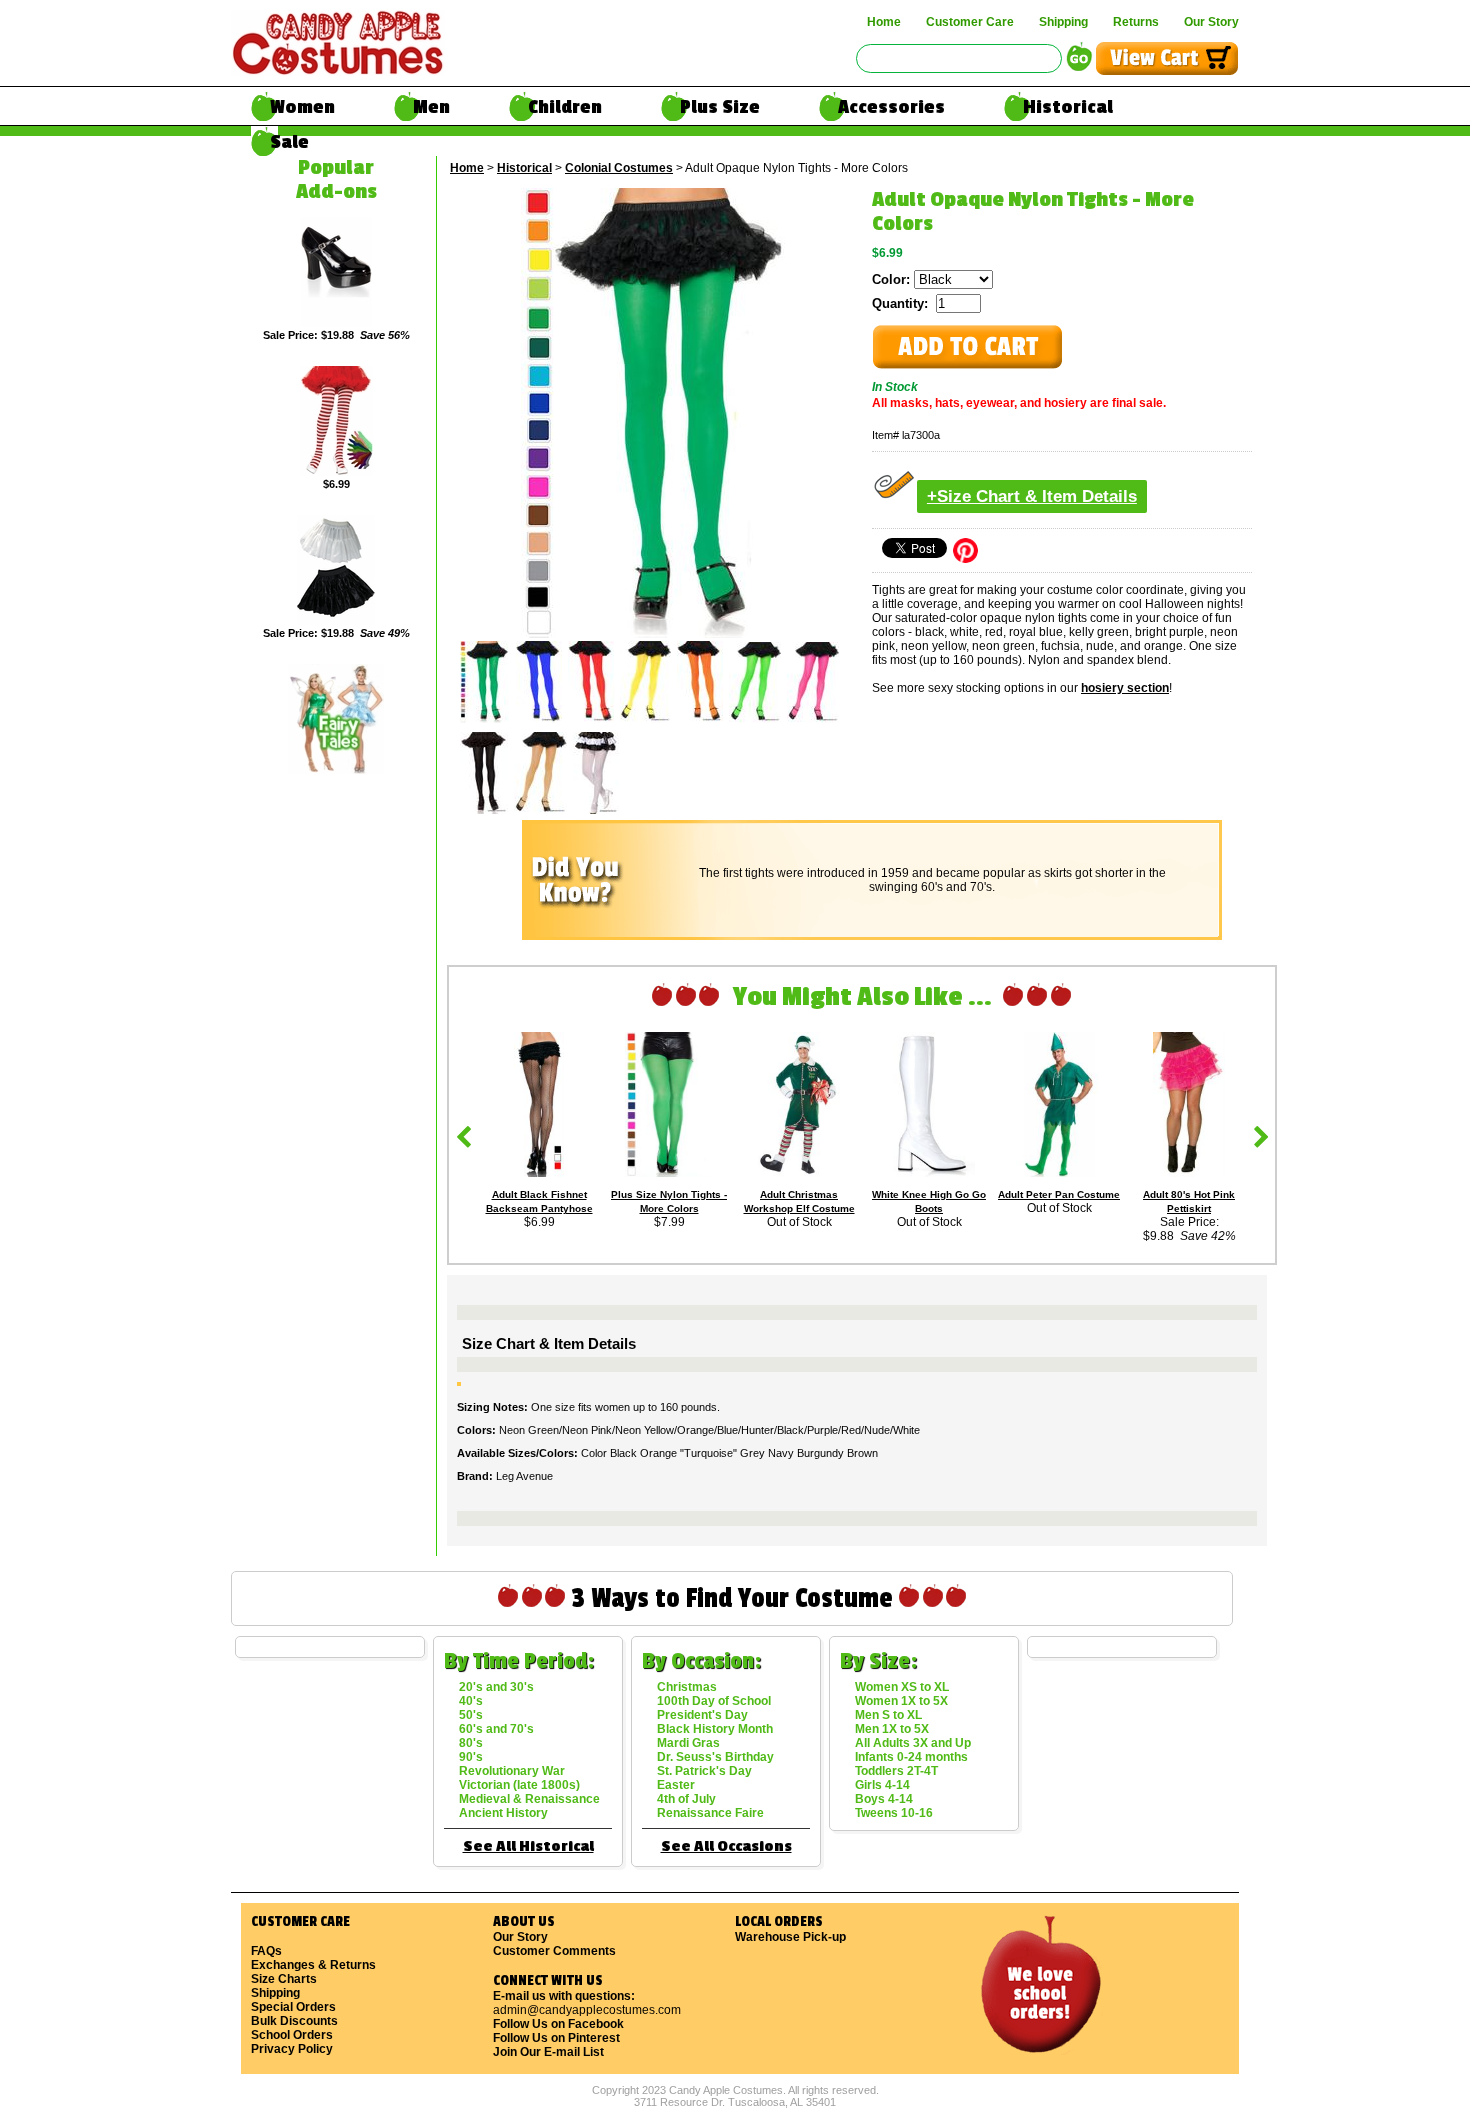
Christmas (687, 1687)
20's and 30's (496, 1687)
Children (565, 107)
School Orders (292, 2035)
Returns (1136, 22)
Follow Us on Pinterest (556, 2038)
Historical (1068, 107)
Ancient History (503, 1813)
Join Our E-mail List (548, 2052)
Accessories (891, 107)
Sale (289, 142)
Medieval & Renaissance (529, 1799)
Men (431, 107)
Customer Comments (554, 1951)
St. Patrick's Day (704, 1771)
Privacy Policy (292, 2049)
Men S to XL (888, 1715)
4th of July (686, 1799)
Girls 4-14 (882, 1785)
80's (471, 1743)
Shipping (1063, 22)
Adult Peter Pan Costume (1059, 1194)
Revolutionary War (512, 1771)
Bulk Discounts (294, 2021)
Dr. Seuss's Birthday (715, 1757)
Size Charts (284, 1979)
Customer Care (970, 22)
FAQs (266, 1951)
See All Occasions (726, 1846)
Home (884, 22)
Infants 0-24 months (911, 1757)
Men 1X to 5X (892, 1729)
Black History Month (715, 1729)
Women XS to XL (902, 1687)
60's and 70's (496, 1729)
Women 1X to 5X (901, 1701)
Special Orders (293, 2007)
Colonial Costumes (619, 168)
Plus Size (720, 107)
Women (302, 107)
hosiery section (1125, 688)
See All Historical (528, 1846)
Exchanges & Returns (313, 1965)
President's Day (702, 1715)
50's (471, 1715)
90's (471, 1757)
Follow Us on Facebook (558, 2024)
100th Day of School (714, 1701)
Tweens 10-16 (894, 1813)
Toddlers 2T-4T (896, 1771)
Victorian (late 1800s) (519, 1785)
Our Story (1211, 22)
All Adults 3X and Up (913, 1743)
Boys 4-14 (884, 1799)
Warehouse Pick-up (790, 1937)
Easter (676, 1785)
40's (471, 1701)
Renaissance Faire (710, 1813)
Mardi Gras (688, 1743)
